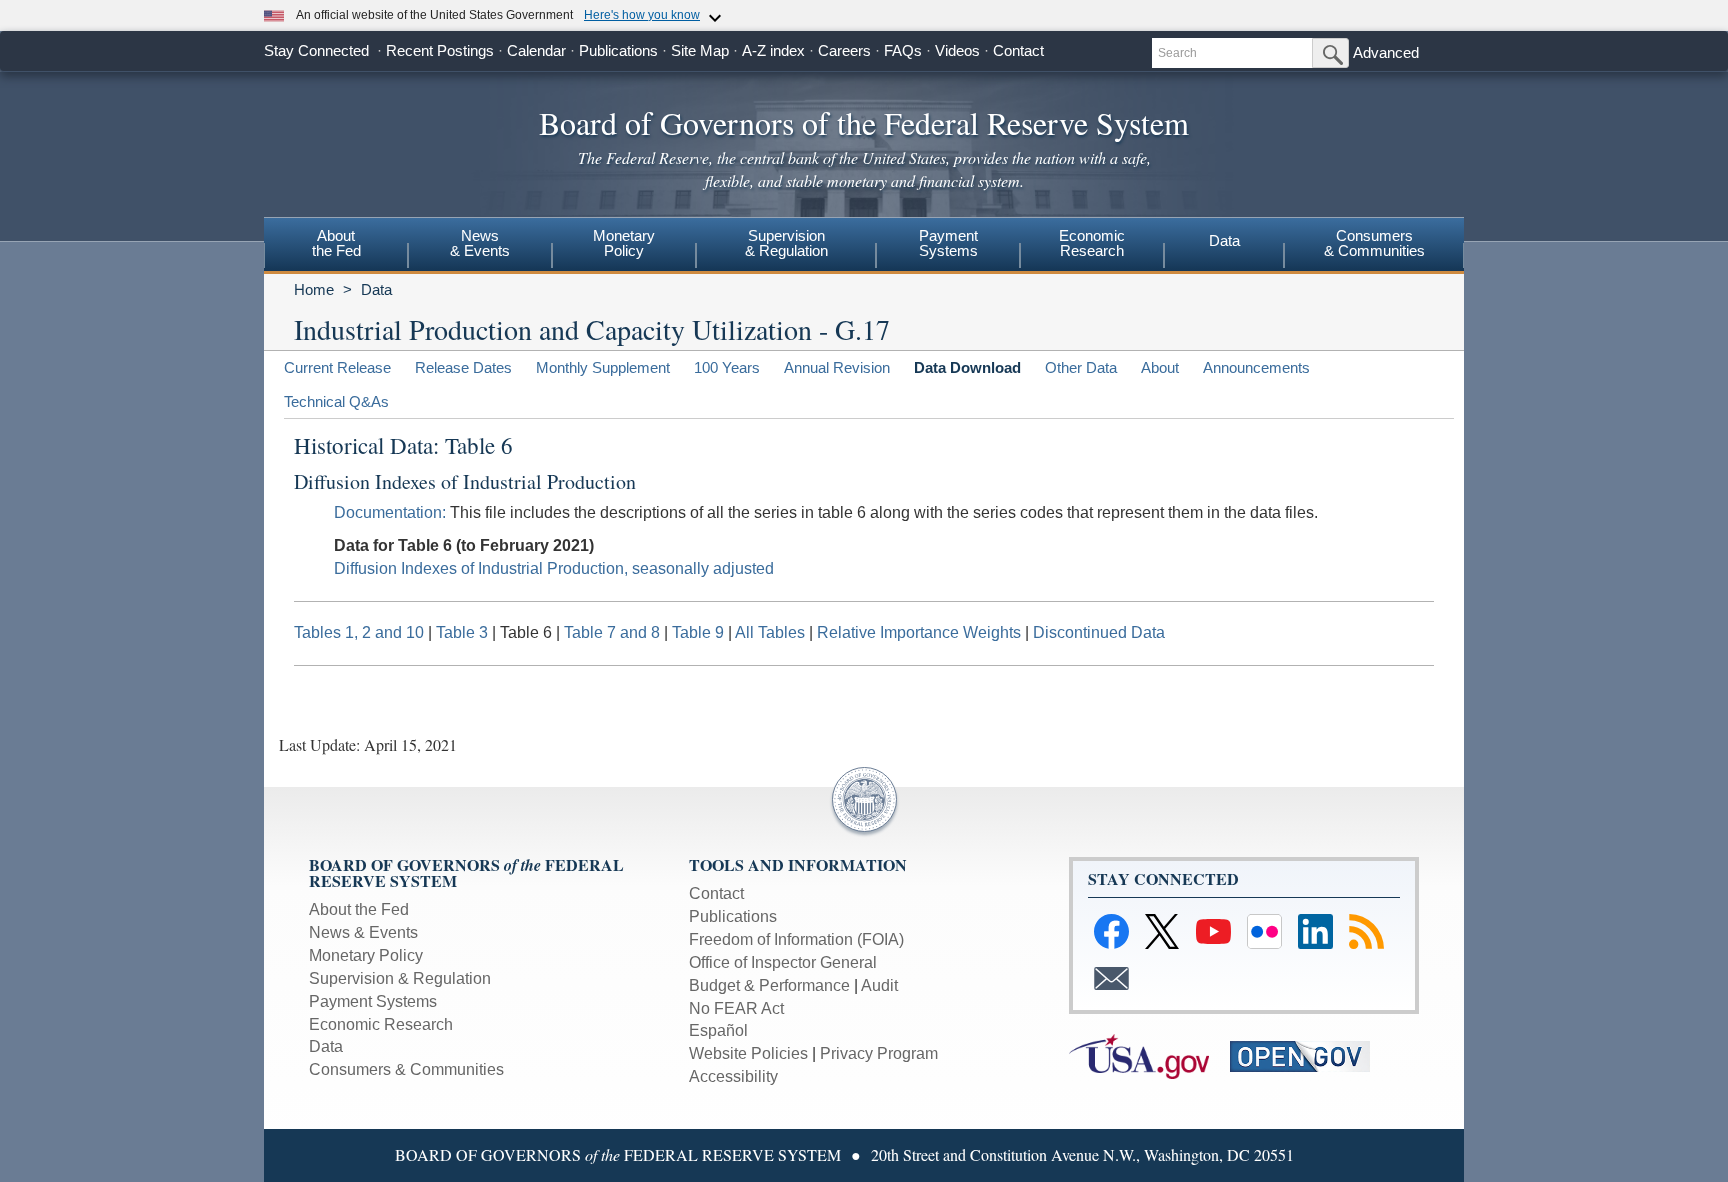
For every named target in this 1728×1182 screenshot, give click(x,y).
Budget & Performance (769, 985)
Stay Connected (316, 50)
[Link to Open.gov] (1308, 1055)
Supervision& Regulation (786, 243)
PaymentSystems (948, 243)
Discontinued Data (1099, 632)
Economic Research (381, 1024)
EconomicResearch (1092, 243)
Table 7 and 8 (612, 632)
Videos (957, 50)
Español (718, 1030)
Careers (844, 50)
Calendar (536, 50)
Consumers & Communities (406, 1069)
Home (314, 289)
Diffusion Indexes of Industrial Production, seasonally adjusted (554, 568)
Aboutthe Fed (336, 243)
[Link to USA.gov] (1149, 1055)
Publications (618, 50)
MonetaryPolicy (624, 243)
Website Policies (748, 1053)
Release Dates (463, 367)
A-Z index (773, 50)
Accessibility (733, 1076)
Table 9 (698, 632)
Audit (879, 985)
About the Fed (359, 909)
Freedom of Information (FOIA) (796, 939)
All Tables (770, 632)
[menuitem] (336, 246)
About (1160, 367)
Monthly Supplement (603, 367)
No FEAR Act (736, 1008)
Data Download (967, 367)
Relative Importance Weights (919, 632)
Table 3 (462, 632)
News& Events (480, 243)
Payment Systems (373, 1001)
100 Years (727, 367)
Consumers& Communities (1374, 243)
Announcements (1256, 367)
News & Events (363, 932)
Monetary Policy (366, 955)
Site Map (700, 50)
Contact (1018, 50)
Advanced (1386, 52)
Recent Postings (440, 50)
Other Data (1081, 367)
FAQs (903, 50)
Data (1224, 240)
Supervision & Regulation (400, 978)
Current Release (337, 367)
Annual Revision (837, 367)
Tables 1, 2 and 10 (359, 632)
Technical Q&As (336, 401)
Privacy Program (879, 1053)
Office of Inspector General (783, 962)
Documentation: (390, 512)
